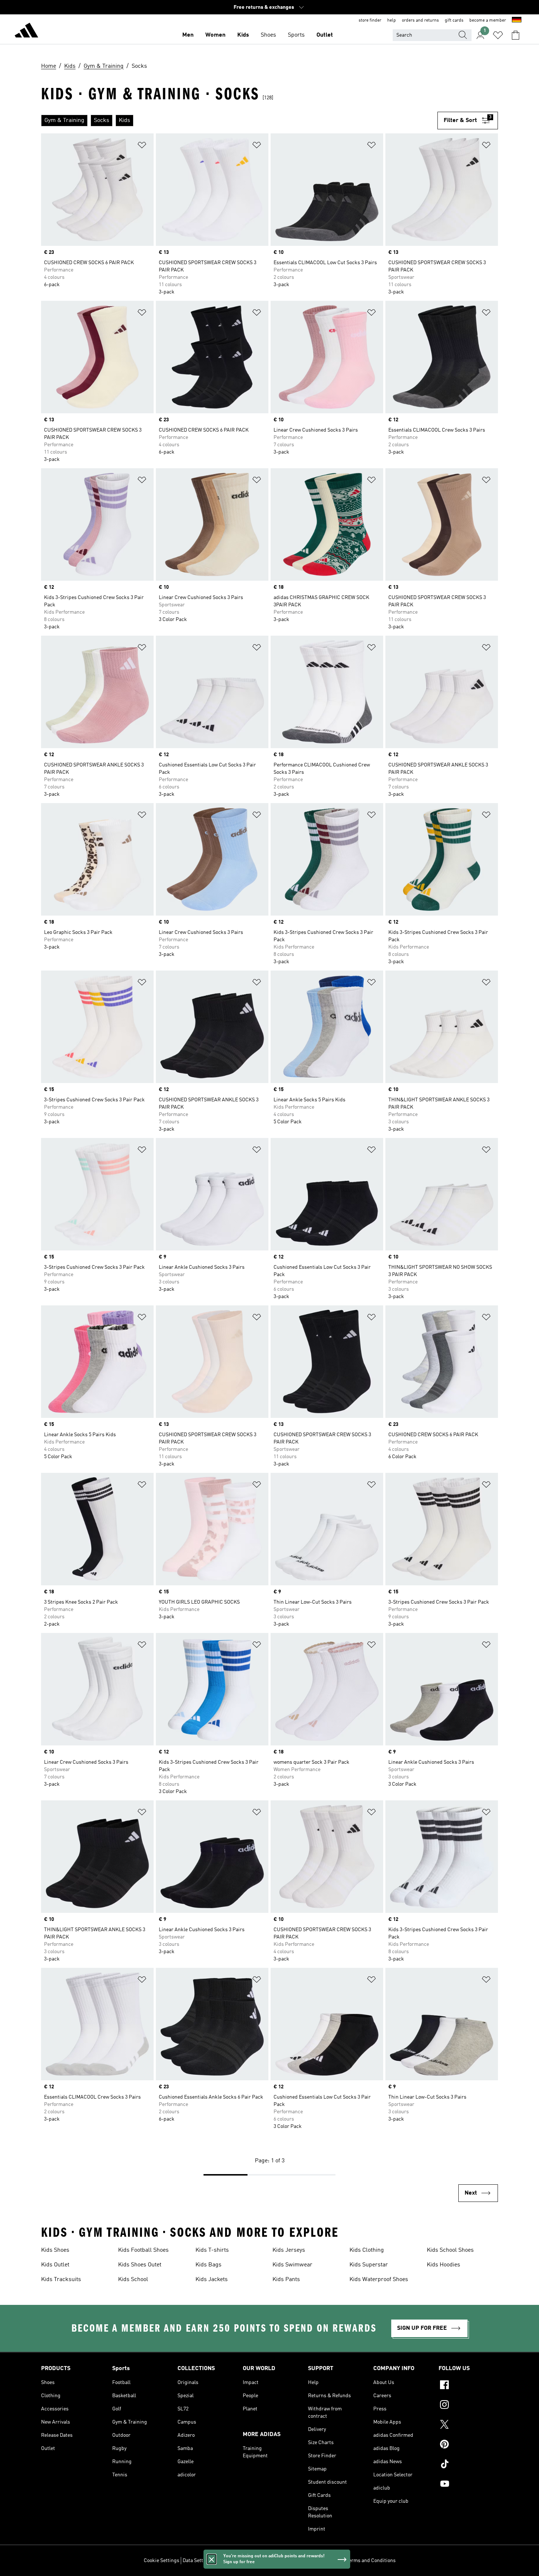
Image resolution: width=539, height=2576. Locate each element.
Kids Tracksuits (61, 2280)
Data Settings (198, 2561)
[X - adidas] (468, 2425)
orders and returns (420, 21)
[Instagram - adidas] (468, 2406)
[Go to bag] (516, 35)
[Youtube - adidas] (468, 2485)
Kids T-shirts (212, 2250)
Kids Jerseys (289, 2250)
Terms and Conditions (371, 2561)
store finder (370, 21)
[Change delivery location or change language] (517, 21)
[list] (239, 121)
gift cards (454, 21)
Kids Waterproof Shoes (379, 2280)
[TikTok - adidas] (468, 2465)
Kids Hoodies (443, 2265)
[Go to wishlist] (498, 35)
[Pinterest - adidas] (468, 2445)
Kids (243, 35)
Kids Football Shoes (143, 2250)
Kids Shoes (55, 2250)
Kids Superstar (369, 2265)
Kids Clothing (367, 2250)
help (392, 21)
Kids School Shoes (450, 2250)
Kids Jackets (212, 2280)
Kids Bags (208, 2265)
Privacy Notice (294, 2561)
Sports (296, 35)
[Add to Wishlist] (142, 146)
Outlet (325, 35)
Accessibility (328, 2561)
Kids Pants (286, 2280)
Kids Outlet (55, 2265)
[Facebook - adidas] (468, 2386)
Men (188, 35)
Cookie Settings (162, 2561)
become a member (488, 21)
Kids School (133, 2280)
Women (215, 35)
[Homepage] (26, 32)
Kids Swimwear (292, 2265)
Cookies (225, 2561)
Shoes (268, 35)
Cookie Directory (256, 2561)
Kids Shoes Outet (140, 2265)
